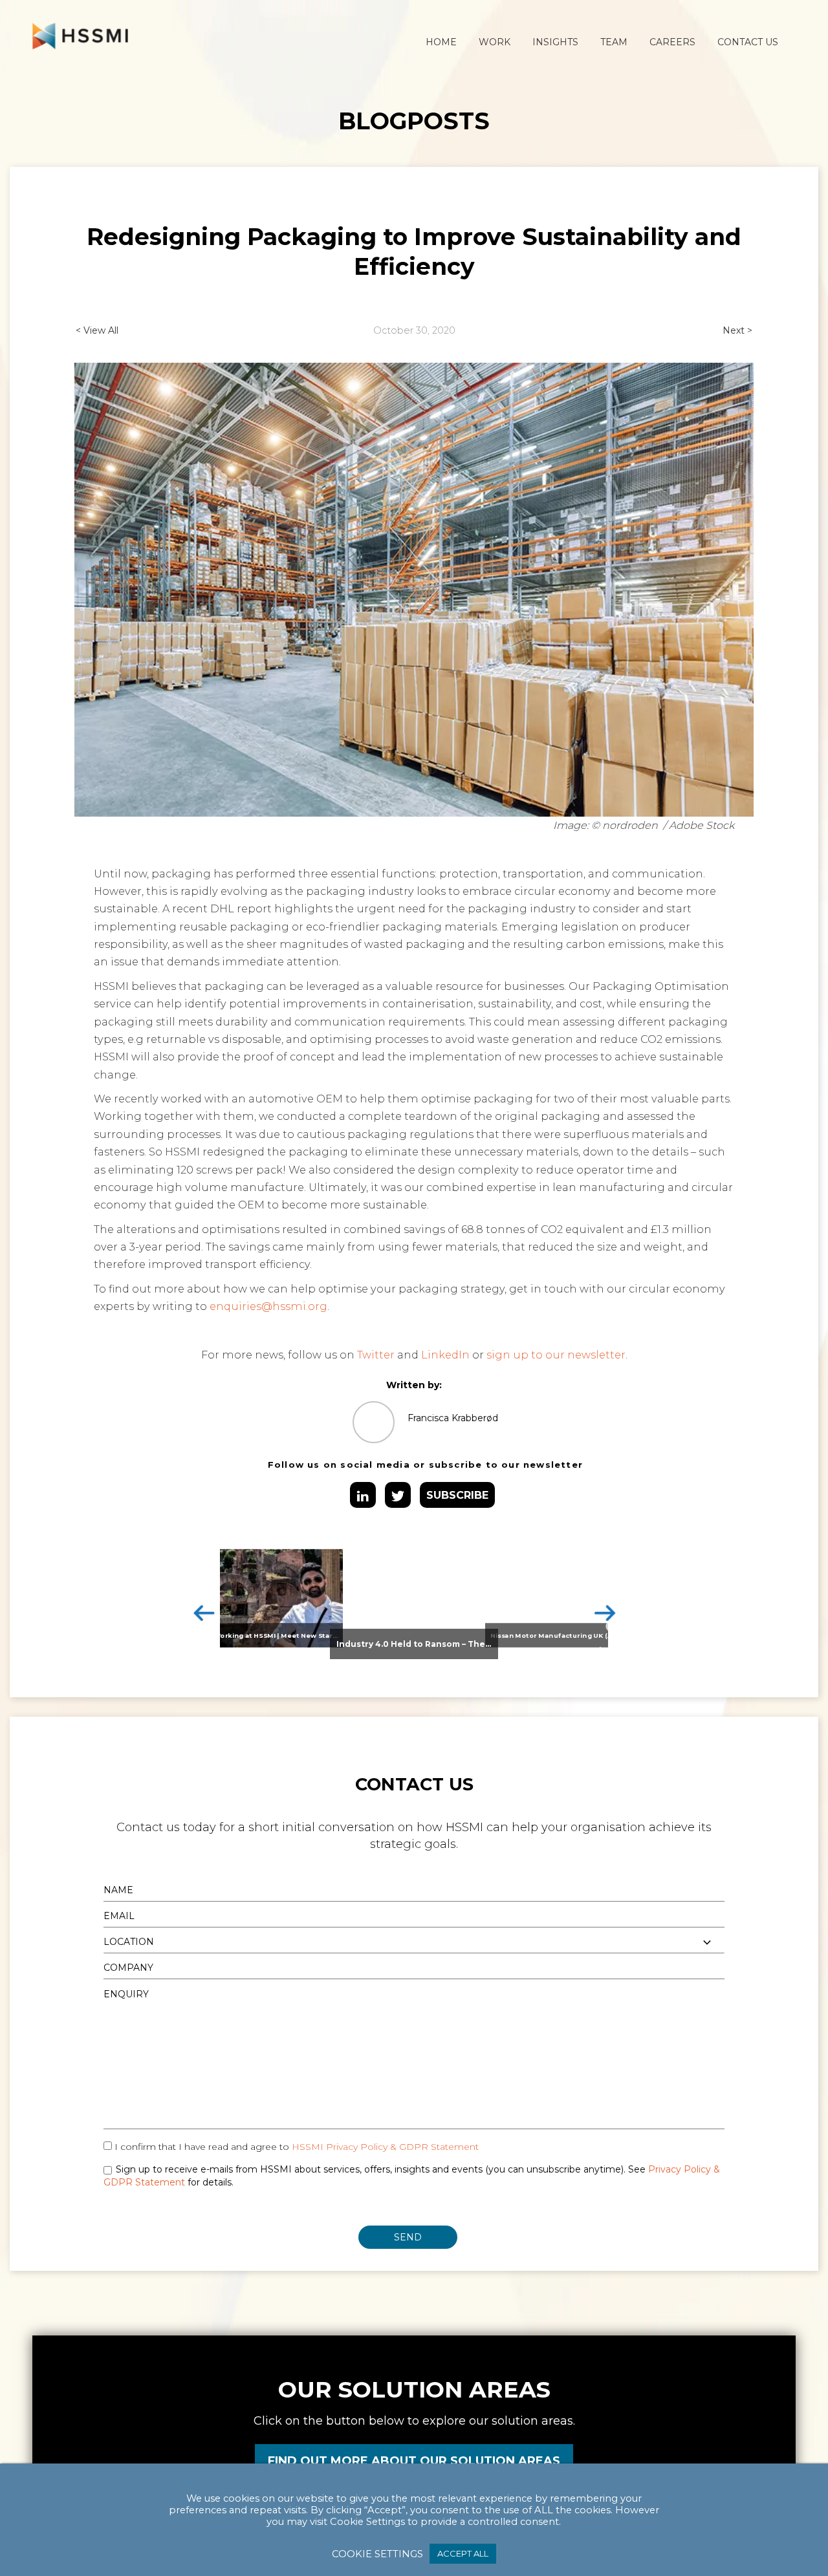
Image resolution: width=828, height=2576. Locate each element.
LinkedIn (445, 1355)
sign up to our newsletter (556, 1355)
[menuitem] (441, 42)
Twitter (376, 1355)
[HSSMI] (80, 36)
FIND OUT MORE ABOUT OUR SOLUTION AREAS (414, 2461)
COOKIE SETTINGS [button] (377, 2554)
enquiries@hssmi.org (268, 1306)
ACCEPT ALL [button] (463, 2553)
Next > (737, 330)
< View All (97, 330)
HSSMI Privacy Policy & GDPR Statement (385, 2147)
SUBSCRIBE (457, 1495)
